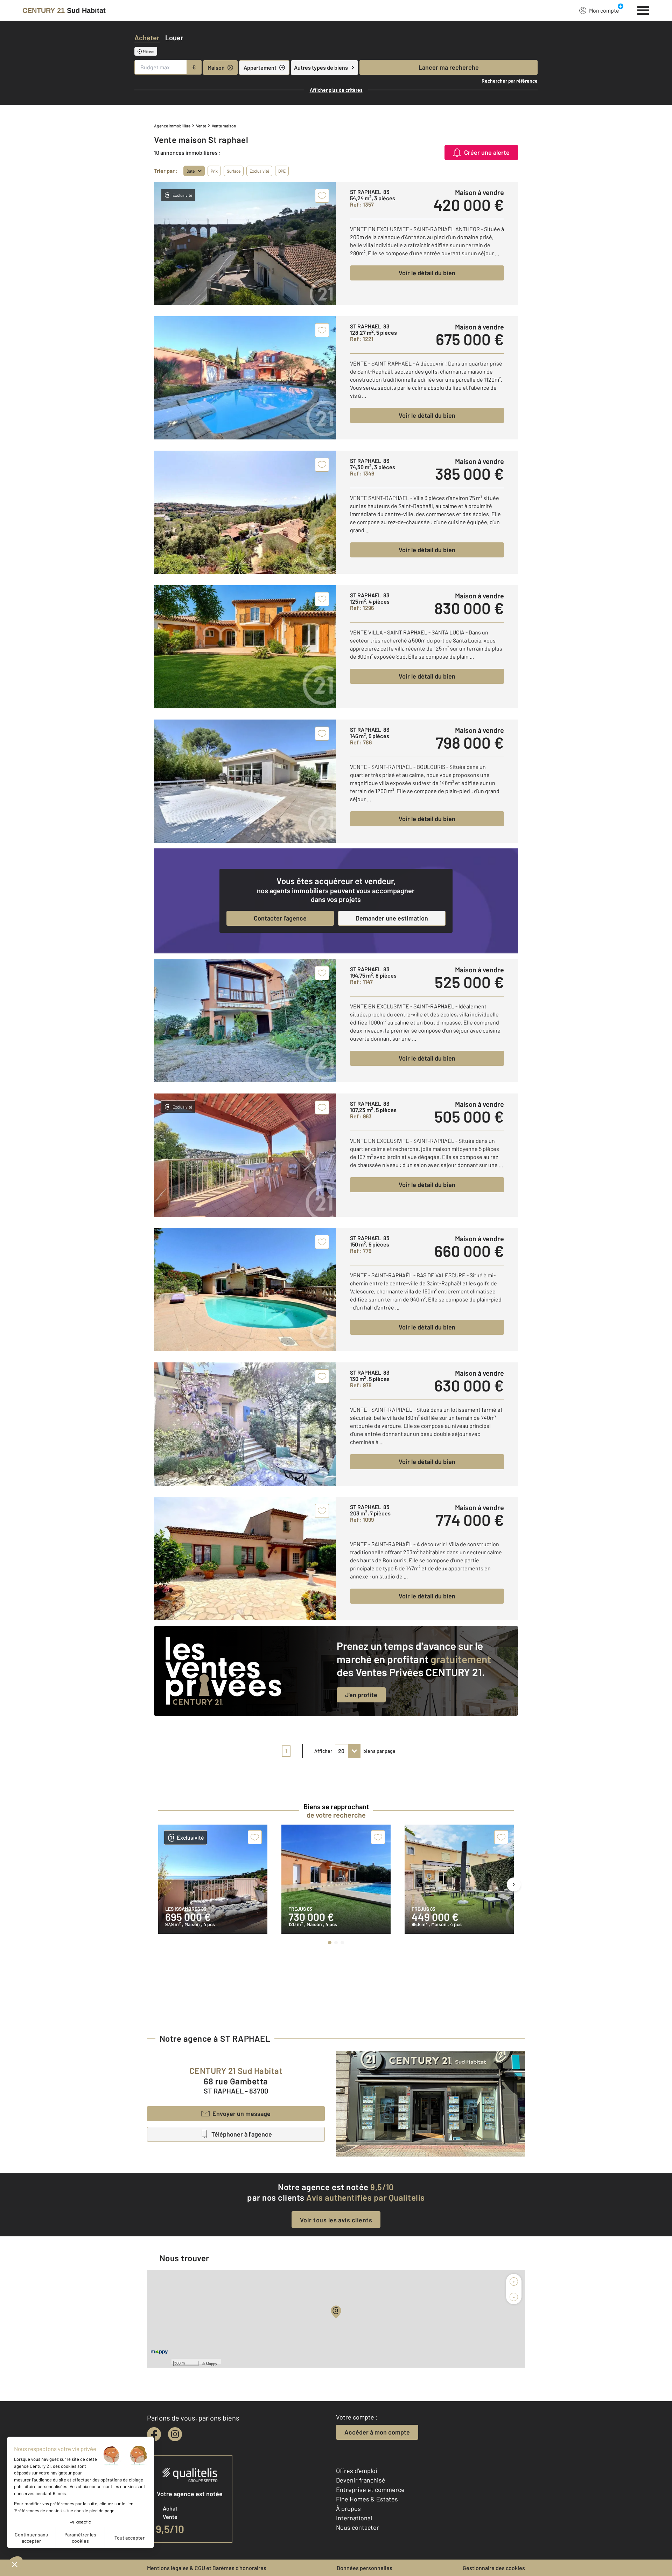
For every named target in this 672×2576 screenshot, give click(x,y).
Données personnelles (365, 2568)
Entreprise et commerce (370, 2490)
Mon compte (604, 10)
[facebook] (154, 2434)
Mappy (212, 2363)
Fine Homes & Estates (367, 2499)
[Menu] (643, 9)
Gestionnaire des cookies (494, 2568)
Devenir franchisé (361, 2480)
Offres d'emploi (357, 2471)
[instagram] (175, 2434)
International (354, 2518)
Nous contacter (358, 2527)
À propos (348, 2508)
